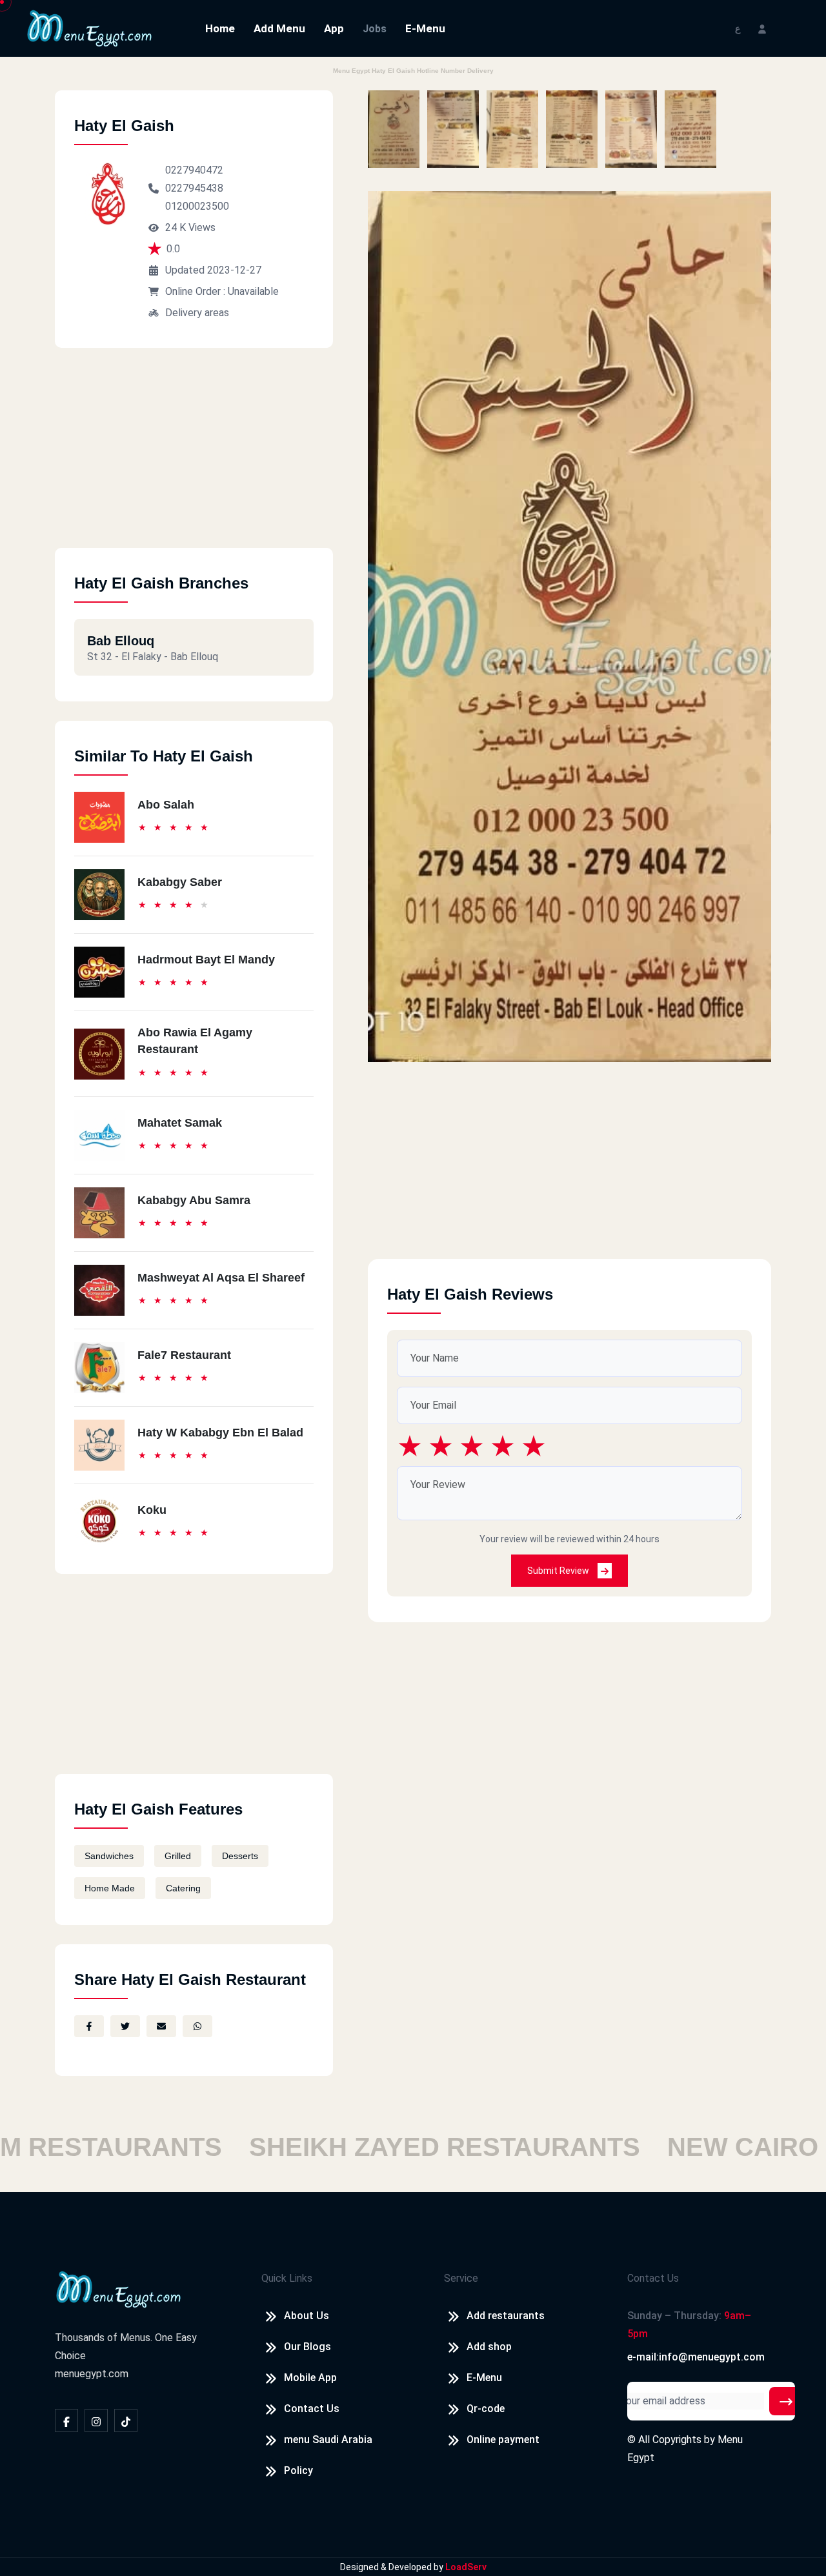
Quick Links (287, 2278)
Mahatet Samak (180, 1123)
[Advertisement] (194, 458)
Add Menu (279, 28)
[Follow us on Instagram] (96, 2420)
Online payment (503, 2440)
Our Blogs (307, 2347)
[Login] (762, 28)
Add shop (489, 2347)
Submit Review (559, 1571)
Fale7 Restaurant (184, 1355)
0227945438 (194, 188)
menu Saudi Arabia (328, 2440)
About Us (307, 2316)
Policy (298, 2470)
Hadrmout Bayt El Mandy (206, 960)
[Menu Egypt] (90, 27)
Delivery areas (197, 313)
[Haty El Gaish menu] (394, 129)
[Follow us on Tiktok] (126, 2420)
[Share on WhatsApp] (197, 2026)
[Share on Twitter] (125, 2026)
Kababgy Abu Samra (194, 1200)
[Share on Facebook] (89, 2026)
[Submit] (786, 2401)
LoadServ (466, 2567)
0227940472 (194, 170)
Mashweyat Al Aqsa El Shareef (221, 1278)
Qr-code (486, 2409)
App (334, 28)
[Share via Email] (161, 2026)
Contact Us (312, 2409)
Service (461, 2278)
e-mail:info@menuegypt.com (696, 2357)
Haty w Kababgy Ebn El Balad (220, 1433)
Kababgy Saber (180, 882)
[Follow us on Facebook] (66, 2420)
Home (220, 28)
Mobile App (310, 2378)
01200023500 (197, 206)
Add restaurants (506, 2316)
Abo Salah (166, 805)
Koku (152, 1510)
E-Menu (425, 28)
